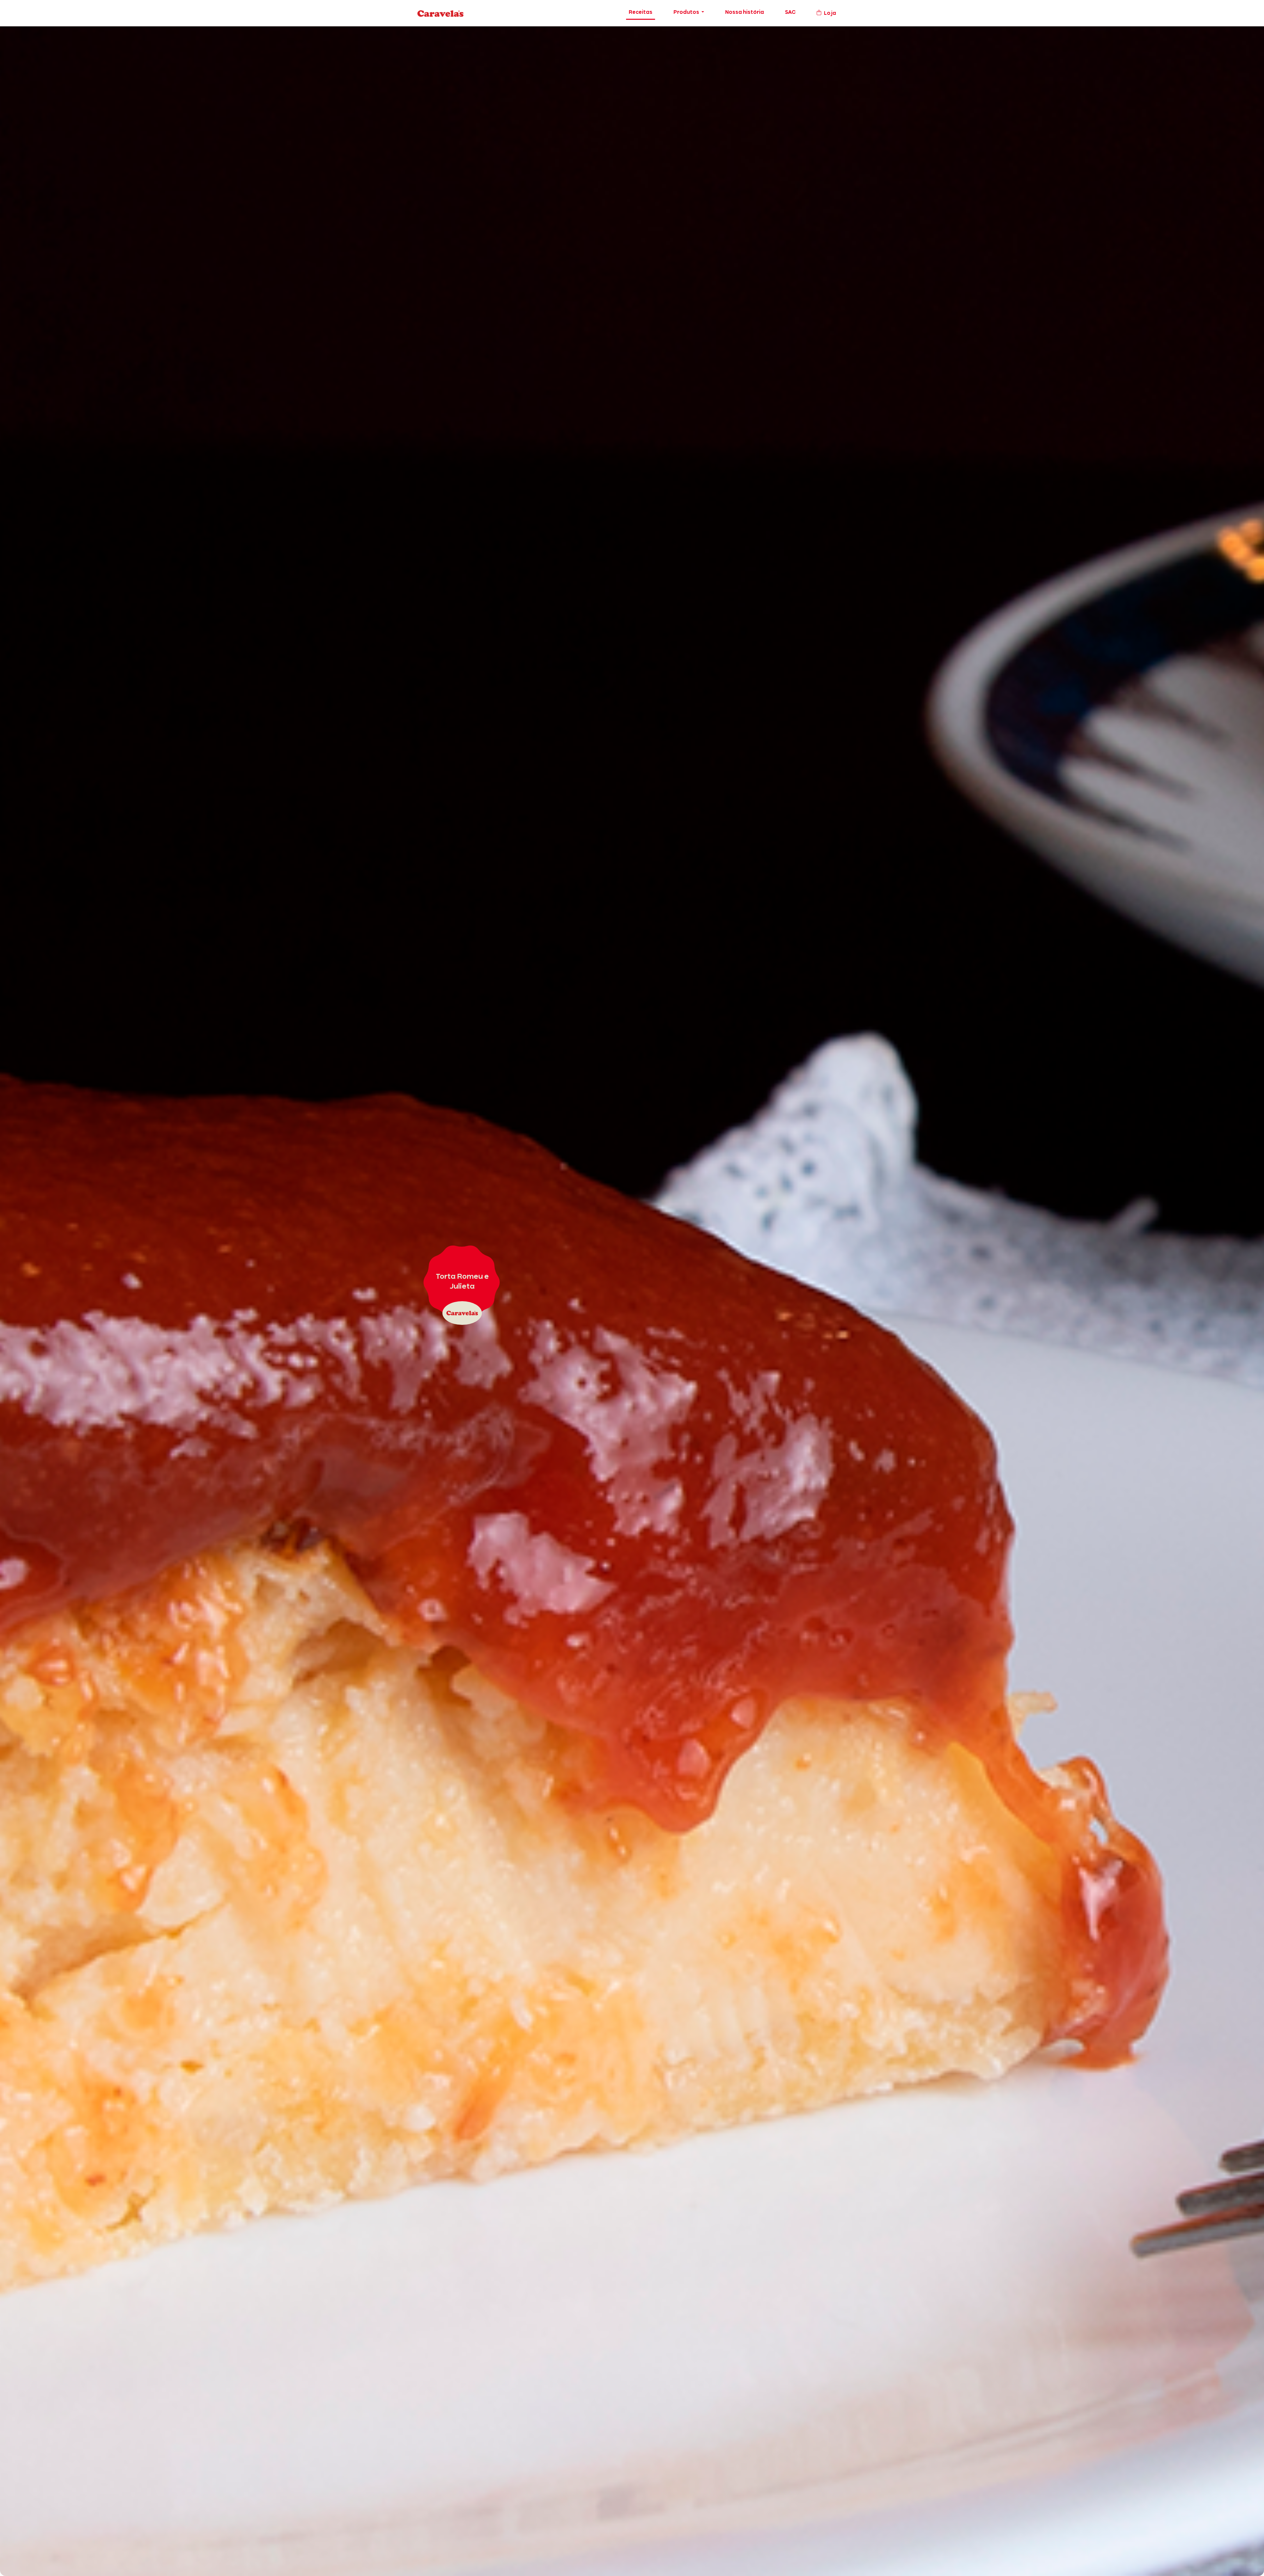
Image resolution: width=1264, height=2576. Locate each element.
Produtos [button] (687, 13)
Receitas (641, 13)
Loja (830, 13)
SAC (790, 13)
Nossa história (745, 13)
